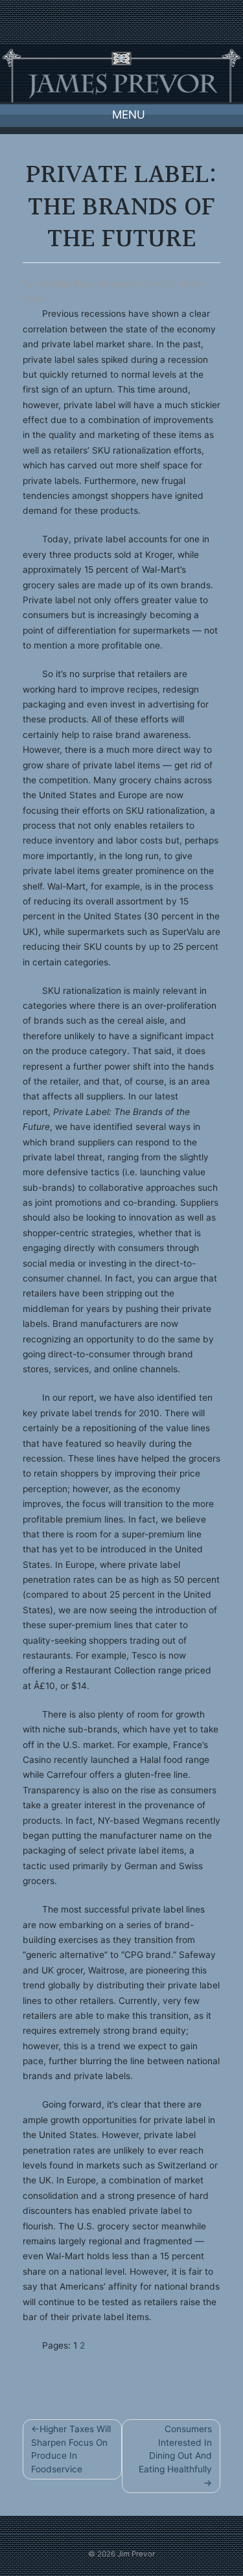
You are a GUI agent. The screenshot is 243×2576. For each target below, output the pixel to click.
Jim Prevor (136, 2554)
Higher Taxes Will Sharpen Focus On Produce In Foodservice (71, 2449)
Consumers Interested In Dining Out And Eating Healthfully (175, 2449)
